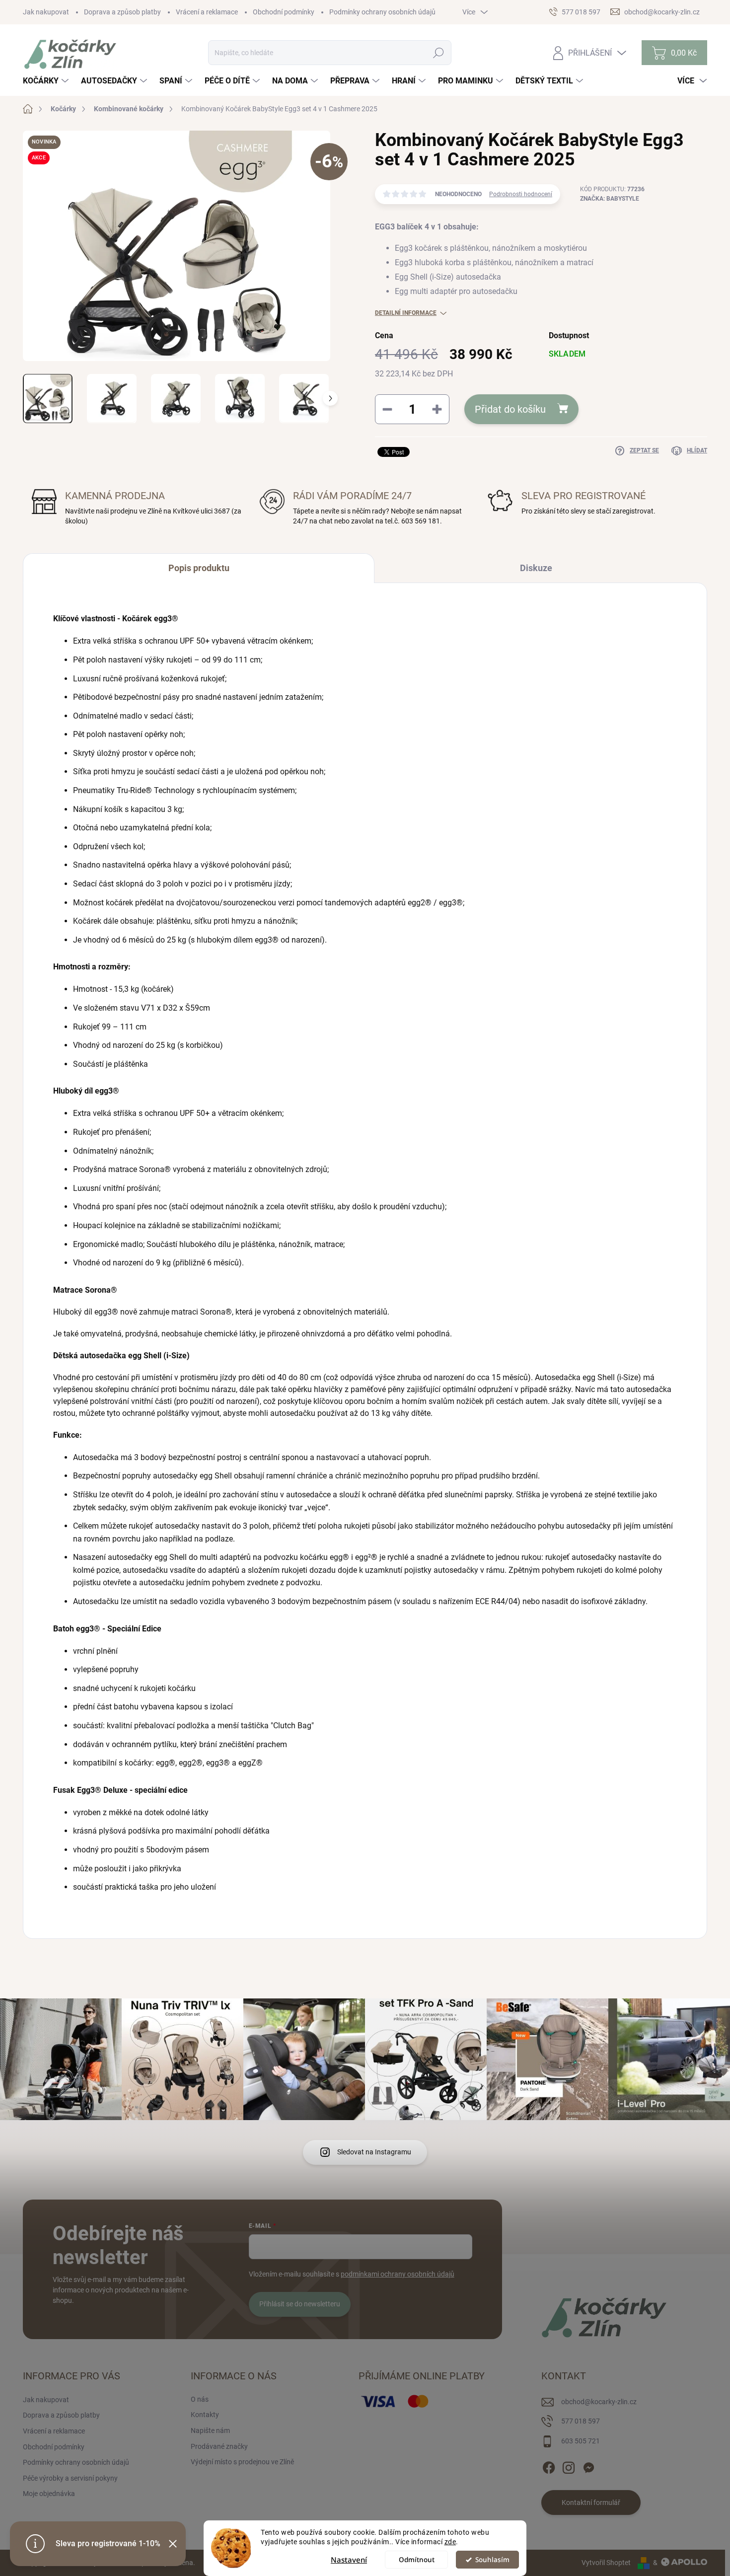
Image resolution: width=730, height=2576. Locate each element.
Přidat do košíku (510, 409)
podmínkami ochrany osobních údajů (398, 2274)
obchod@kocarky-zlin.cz (599, 2402)
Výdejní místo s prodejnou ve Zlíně (242, 2462)
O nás (200, 2399)
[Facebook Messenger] (588, 2466)
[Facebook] (549, 2466)
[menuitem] (47, 81)
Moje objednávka (49, 2494)
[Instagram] (569, 2466)
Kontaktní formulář (591, 2502)
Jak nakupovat (46, 12)
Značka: (610, 199)
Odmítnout (417, 2560)
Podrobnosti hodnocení (521, 194)
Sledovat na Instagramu (374, 2152)
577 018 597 (581, 2421)
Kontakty (205, 2415)
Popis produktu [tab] (199, 568)
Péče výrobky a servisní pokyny (70, 2478)
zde (450, 2542)
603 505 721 (581, 2441)
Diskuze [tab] (536, 568)
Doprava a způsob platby (122, 12)
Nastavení (349, 2560)
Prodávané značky (219, 2446)
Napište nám (210, 2430)
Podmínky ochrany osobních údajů (382, 12)
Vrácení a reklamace (207, 12)
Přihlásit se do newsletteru (300, 2304)
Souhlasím (492, 2560)
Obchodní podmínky (284, 12)
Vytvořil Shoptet (606, 2563)
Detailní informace (406, 313)
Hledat (439, 53)
